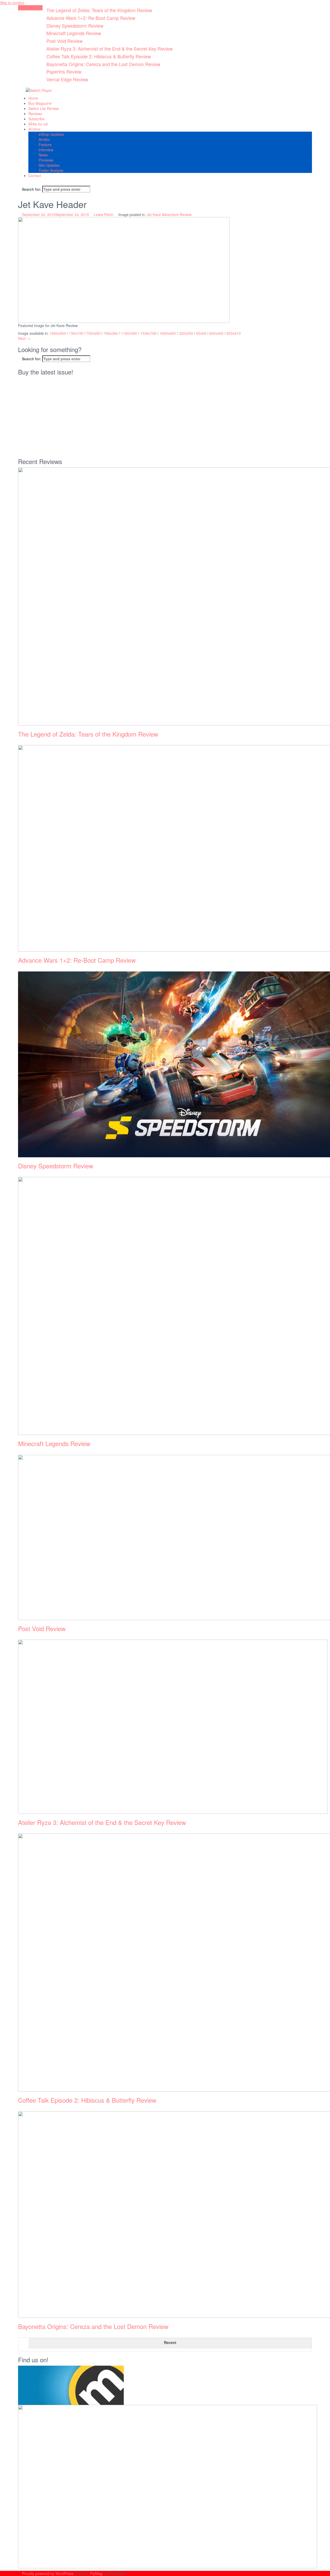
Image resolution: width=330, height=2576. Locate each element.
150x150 (76, 333)
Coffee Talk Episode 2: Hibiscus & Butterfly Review (99, 56)
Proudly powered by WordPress (48, 2573)
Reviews (35, 114)
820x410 (234, 333)
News (43, 155)
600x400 (216, 333)
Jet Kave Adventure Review (169, 214)
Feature (45, 145)
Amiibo (44, 139)
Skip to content (12, 3)
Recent (170, 2342)
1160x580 (129, 333)
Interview (46, 150)
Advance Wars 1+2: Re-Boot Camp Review (91, 18)
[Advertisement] (165, 417)
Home (33, 98)
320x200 (186, 333)
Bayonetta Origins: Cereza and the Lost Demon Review (103, 64)
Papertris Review (64, 71)
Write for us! (38, 124)
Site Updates (49, 165)
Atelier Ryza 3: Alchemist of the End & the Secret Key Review (110, 49)
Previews (46, 160)
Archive (34, 129)
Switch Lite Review (44, 108)
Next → (24, 338)
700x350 (93, 333)
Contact (35, 176)
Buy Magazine (40, 103)
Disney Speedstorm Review (75, 26)
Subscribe (36, 119)
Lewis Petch (104, 214)
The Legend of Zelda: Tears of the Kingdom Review (99, 10)
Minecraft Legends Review (74, 33)
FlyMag (96, 2573)
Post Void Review (64, 41)
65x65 (201, 333)
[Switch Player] (39, 90)
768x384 (111, 333)
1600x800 (58, 333)
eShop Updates (51, 134)
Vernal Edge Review (67, 79)
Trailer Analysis (51, 170)
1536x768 (148, 333)
